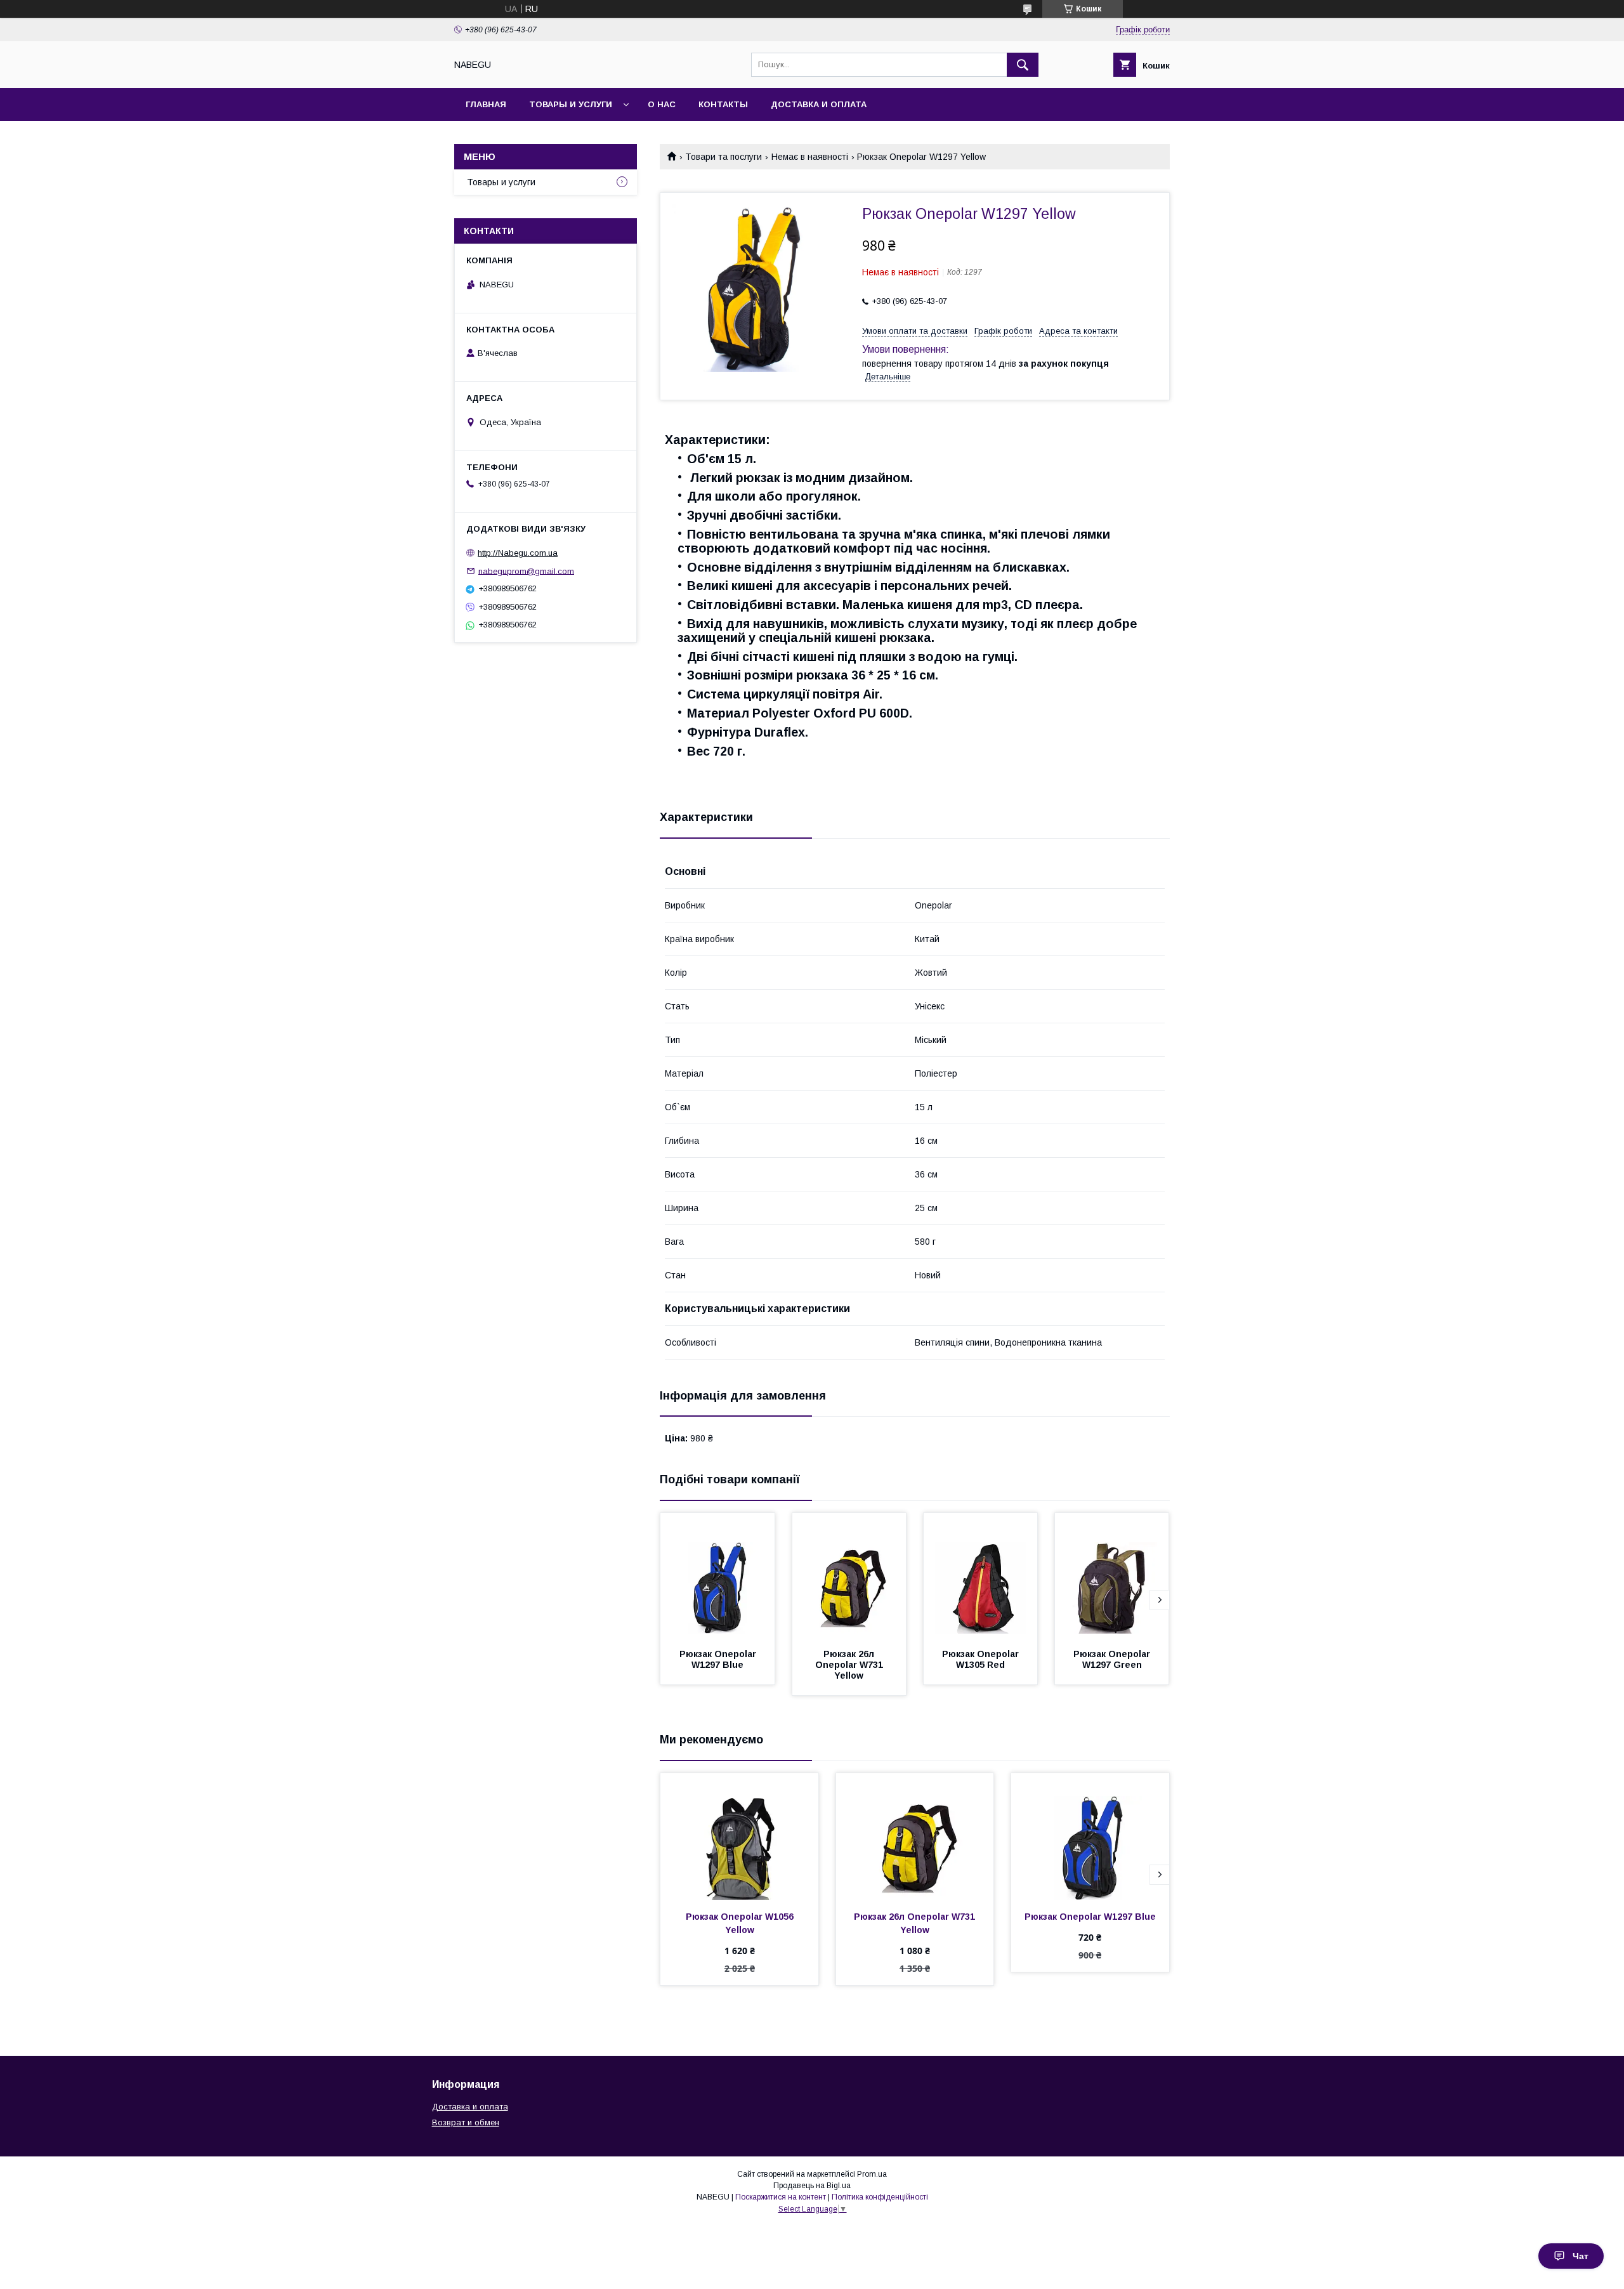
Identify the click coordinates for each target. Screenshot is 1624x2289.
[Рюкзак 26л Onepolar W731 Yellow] (849, 1577)
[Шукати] (1023, 65)
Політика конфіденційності (880, 2197)
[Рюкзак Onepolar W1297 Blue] (717, 1577)
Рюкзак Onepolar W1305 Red (982, 1659)
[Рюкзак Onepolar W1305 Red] (981, 1577)
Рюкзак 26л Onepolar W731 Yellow (850, 1665)
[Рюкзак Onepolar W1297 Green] (1112, 1577)
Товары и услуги (571, 104)
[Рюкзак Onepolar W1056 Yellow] (739, 1837)
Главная (486, 104)
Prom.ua (872, 2174)
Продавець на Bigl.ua (812, 2186)
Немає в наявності (810, 157)
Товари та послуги (724, 157)
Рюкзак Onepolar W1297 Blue (719, 1659)
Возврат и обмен (466, 2122)
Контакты (723, 104)
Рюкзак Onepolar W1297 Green (1113, 1659)
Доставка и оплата (819, 104)
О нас (662, 104)
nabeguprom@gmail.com (526, 571)
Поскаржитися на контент (781, 2197)
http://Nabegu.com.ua (518, 553)
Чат (1581, 2256)
